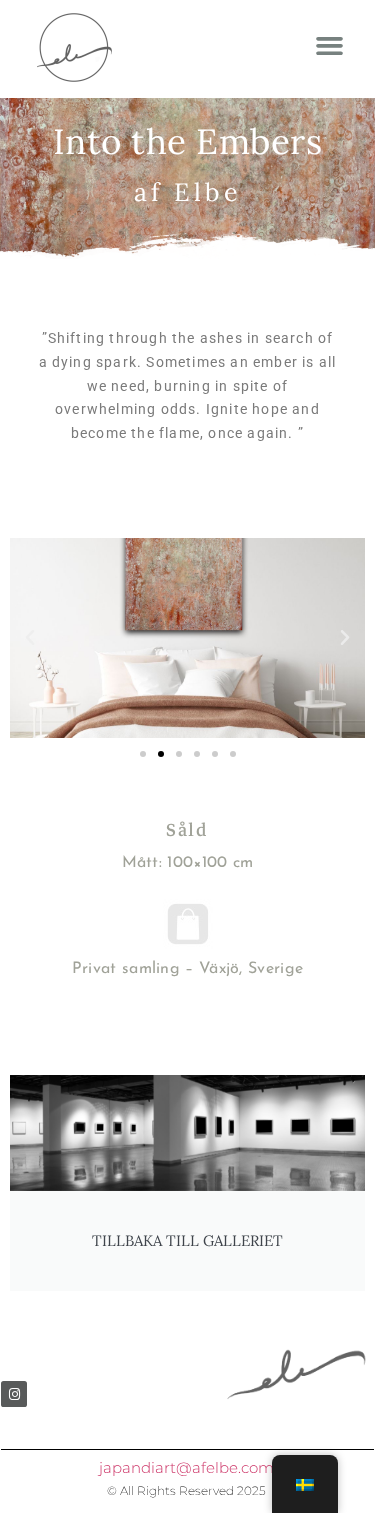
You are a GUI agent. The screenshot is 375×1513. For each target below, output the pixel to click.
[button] (330, 46)
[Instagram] (14, 1394)
